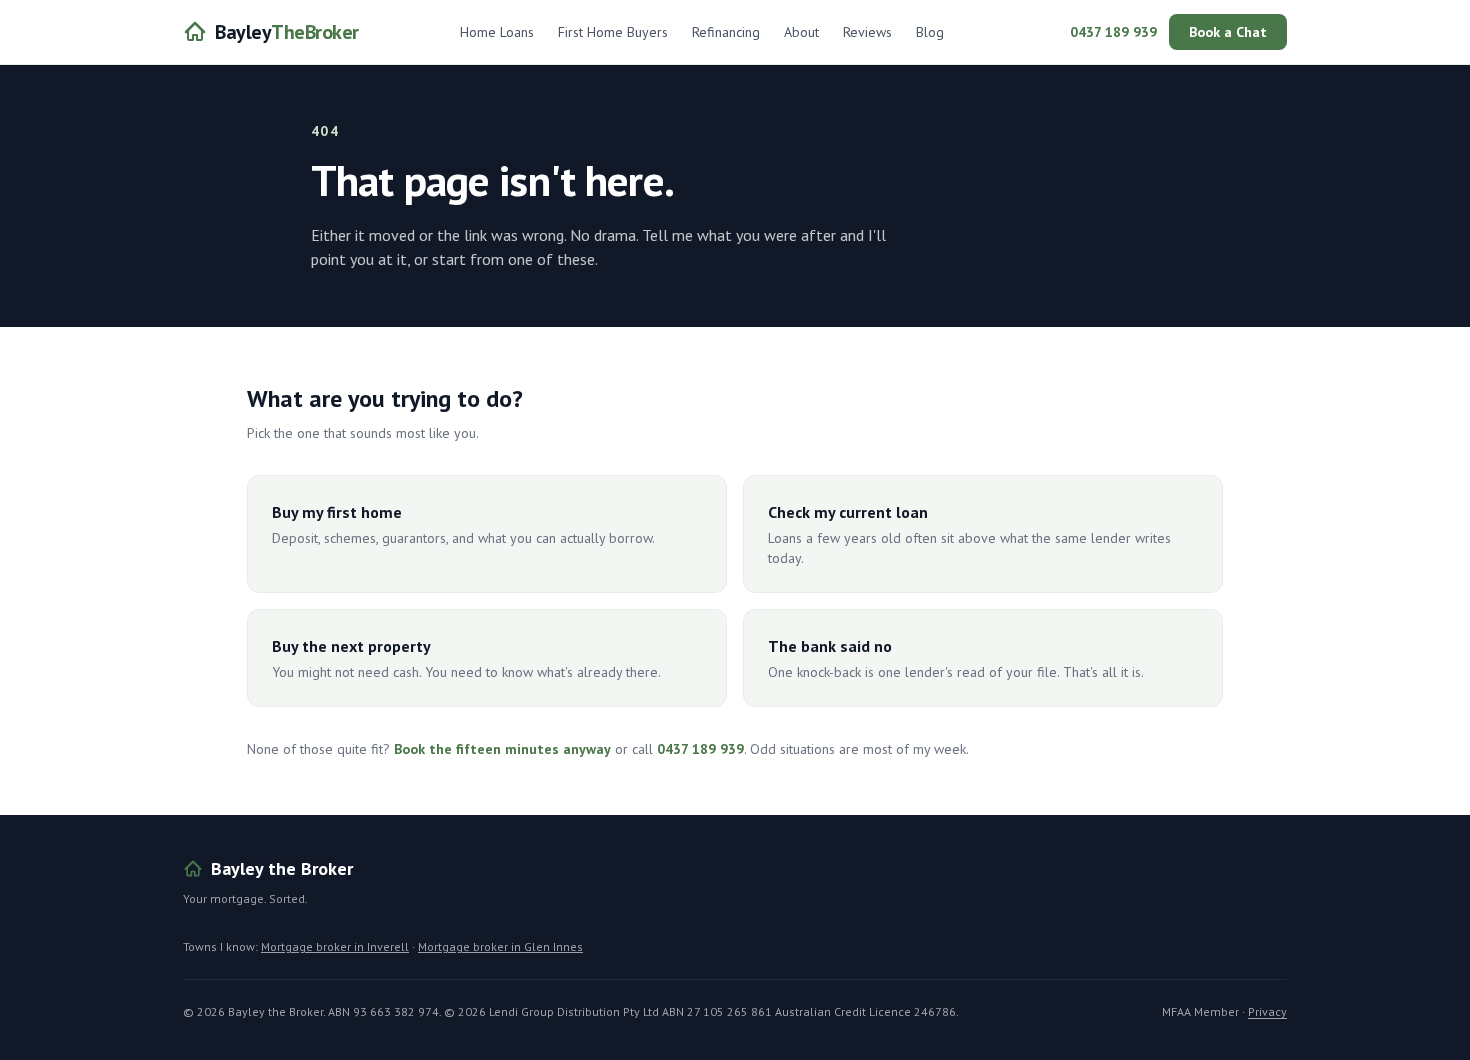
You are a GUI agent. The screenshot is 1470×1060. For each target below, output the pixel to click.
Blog (930, 32)
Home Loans (497, 32)
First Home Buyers (613, 32)
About (801, 32)
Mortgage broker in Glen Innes (500, 946)
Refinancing (726, 32)
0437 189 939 (1113, 32)
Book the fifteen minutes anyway (502, 749)
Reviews (867, 32)
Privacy (1267, 1011)
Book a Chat (1228, 32)
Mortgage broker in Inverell (335, 946)
